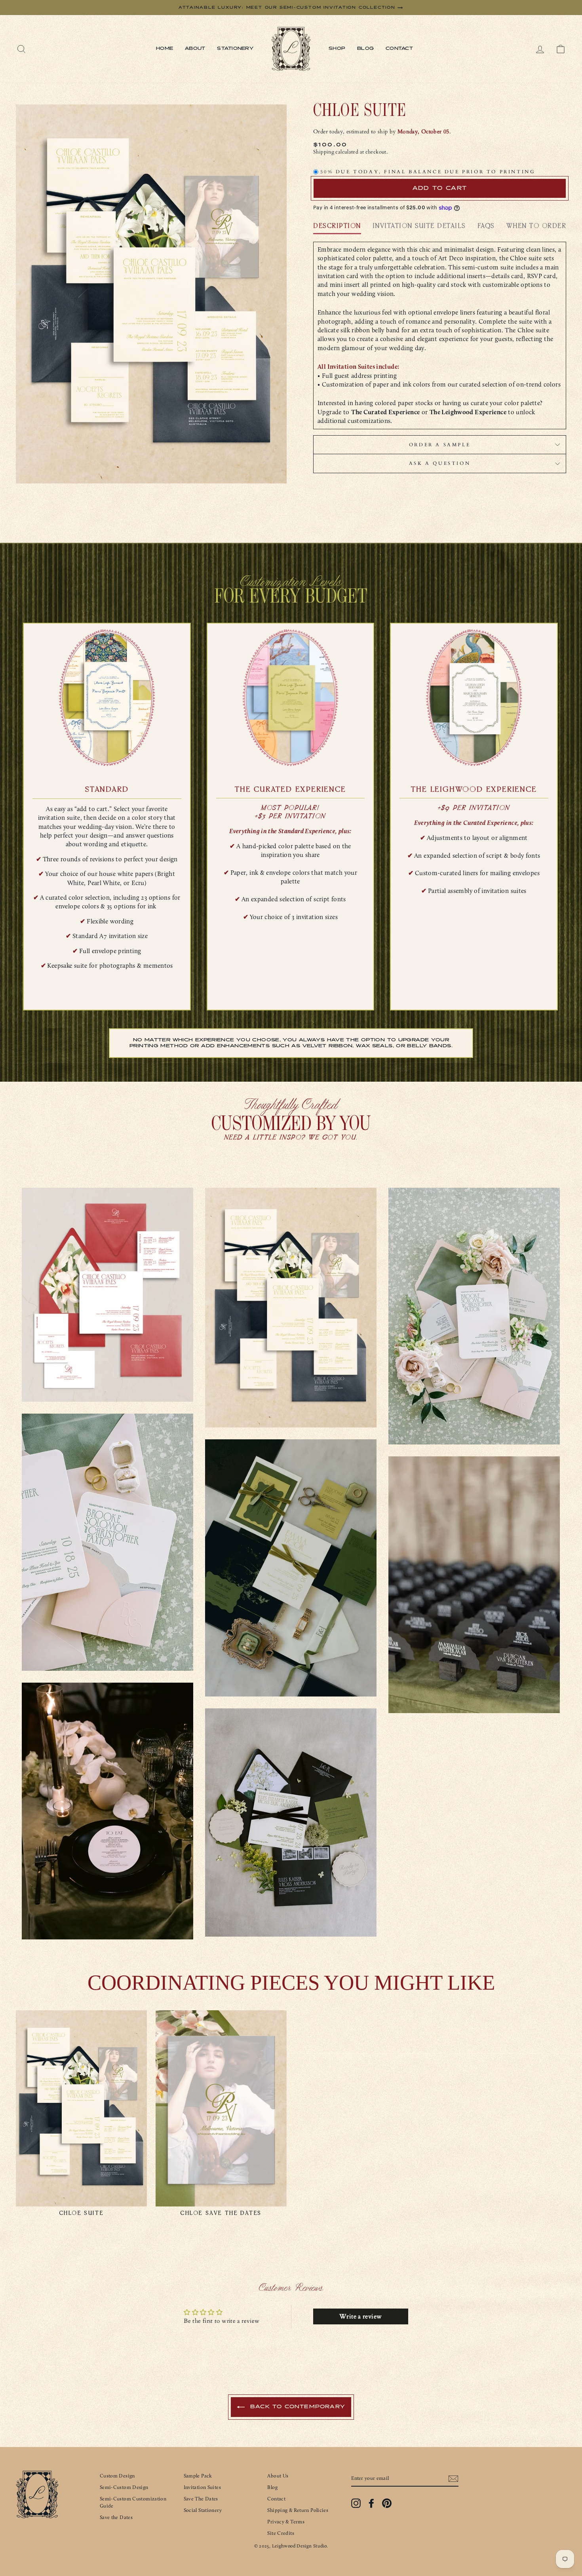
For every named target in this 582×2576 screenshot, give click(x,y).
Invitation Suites (202, 2487)
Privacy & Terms (286, 2522)
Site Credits (281, 2533)
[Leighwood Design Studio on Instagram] (356, 2503)
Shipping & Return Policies (298, 2510)
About (195, 49)
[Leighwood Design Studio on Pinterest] (387, 2503)
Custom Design (117, 2476)
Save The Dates (201, 2499)
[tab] (337, 228)
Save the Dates (116, 2517)
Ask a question (440, 463)
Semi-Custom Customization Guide (133, 2502)
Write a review (360, 2316)
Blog (365, 49)
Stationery (235, 49)
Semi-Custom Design (124, 2487)
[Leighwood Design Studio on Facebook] (371, 2503)
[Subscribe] (453, 2479)
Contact (399, 49)
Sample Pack (198, 2476)
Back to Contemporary (297, 2407)
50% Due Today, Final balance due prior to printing (428, 172)
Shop (337, 49)
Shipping (324, 152)
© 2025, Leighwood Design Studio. (291, 2546)
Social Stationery (203, 2510)
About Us (278, 2476)
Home (165, 49)
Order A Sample (440, 445)
